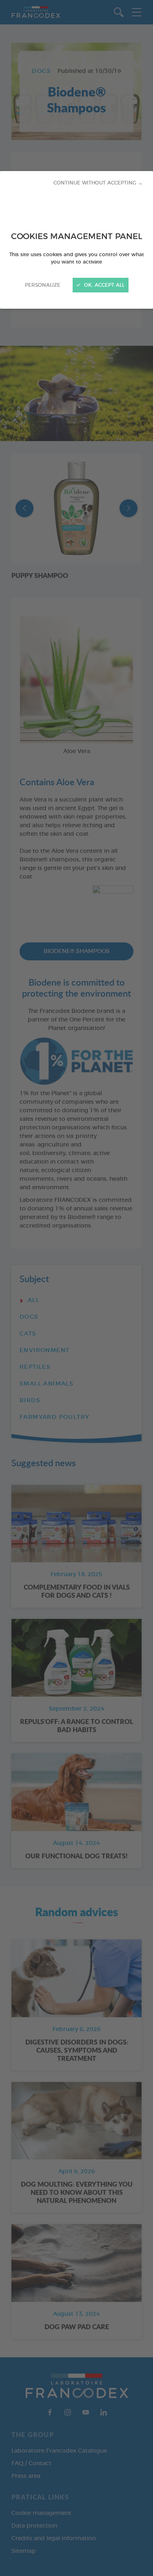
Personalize (43, 285)
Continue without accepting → (98, 183)
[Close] (76, 1288)
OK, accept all (103, 285)
